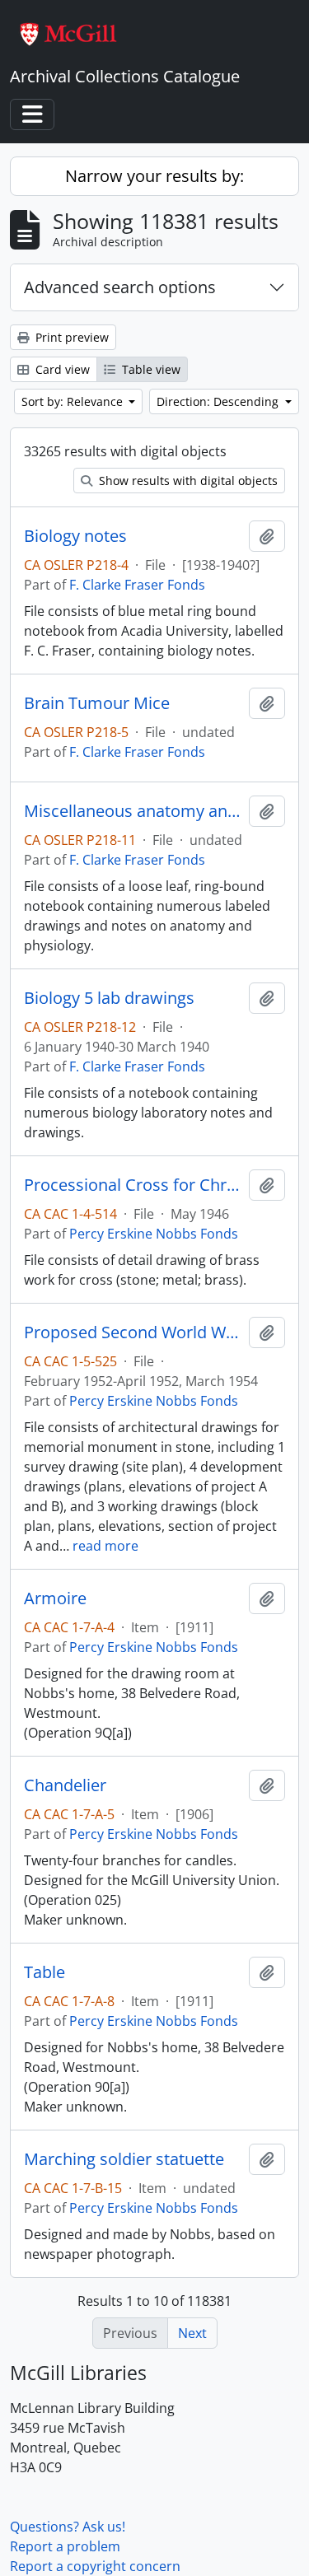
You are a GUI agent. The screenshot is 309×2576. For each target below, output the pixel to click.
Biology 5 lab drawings (109, 998)
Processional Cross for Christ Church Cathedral (133, 1185)
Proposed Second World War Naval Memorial (133, 1332)
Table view (150, 369)
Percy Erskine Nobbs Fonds (154, 1234)
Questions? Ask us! (68, 2527)
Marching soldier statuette (124, 2159)
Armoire (55, 1598)
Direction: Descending (219, 401)
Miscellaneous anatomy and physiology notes (133, 811)
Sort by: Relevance (74, 401)
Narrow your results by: (154, 176)
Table (44, 1972)
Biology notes (75, 536)
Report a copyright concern (95, 2566)
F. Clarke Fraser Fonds (137, 585)
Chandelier (65, 1785)
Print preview (70, 337)
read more (105, 1546)
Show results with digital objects (187, 481)
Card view (61, 369)
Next (192, 2333)
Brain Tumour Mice (97, 703)
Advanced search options (120, 287)
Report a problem (65, 2546)
